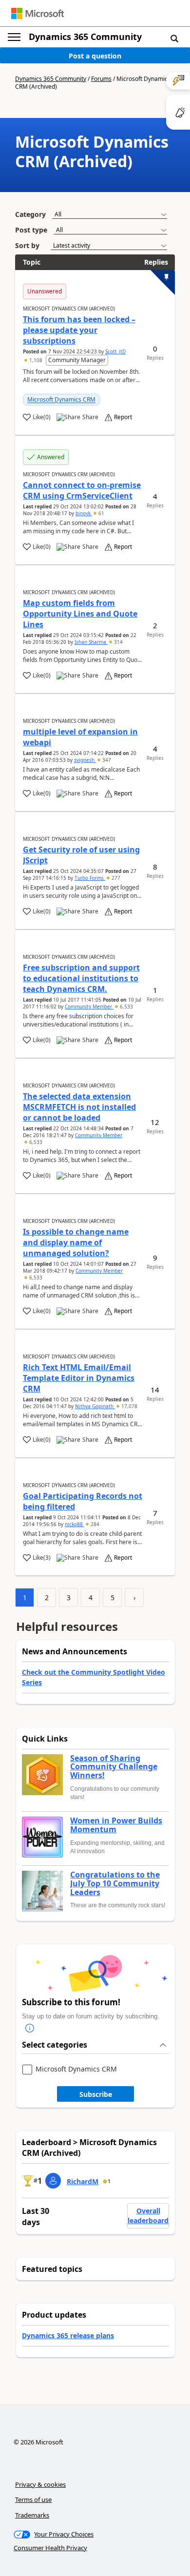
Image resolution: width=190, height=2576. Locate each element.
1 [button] (109, 2181)
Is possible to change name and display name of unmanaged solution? (76, 1242)
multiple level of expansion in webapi (80, 737)
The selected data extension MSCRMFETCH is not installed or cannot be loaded (79, 1107)
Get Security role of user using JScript (81, 855)
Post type (31, 230)
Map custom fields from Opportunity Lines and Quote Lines (80, 614)
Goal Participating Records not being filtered (83, 1501)
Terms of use (33, 2499)
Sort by (27, 245)
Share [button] (90, 417)
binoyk (84, 513)
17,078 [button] (129, 1406)
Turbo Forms (90, 878)
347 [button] (106, 760)
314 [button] (118, 642)
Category (30, 214)
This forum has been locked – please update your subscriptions (79, 330)
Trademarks (32, 2515)
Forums (101, 79)
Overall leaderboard (148, 2216)
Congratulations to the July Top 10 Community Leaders (115, 1884)
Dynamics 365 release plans (68, 2335)
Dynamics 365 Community (85, 37)
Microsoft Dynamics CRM (61, 399)
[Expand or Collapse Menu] (14, 37)
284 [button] (94, 1524)
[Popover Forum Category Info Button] (30, 2029)
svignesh (85, 760)
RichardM (83, 2181)
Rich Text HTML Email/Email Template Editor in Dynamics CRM (79, 1378)
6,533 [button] (126, 1007)
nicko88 (75, 1524)
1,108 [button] (36, 360)
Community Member (89, 1007)
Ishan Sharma (91, 642)
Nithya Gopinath (95, 1406)
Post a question (95, 56)
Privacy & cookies (40, 2484)
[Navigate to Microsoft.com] (38, 13)
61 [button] (101, 513)
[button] (174, 38)
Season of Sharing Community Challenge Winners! (114, 1767)
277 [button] (115, 878)
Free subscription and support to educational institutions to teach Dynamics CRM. (81, 978)
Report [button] (123, 417)
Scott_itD (115, 351)
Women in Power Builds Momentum (116, 1825)
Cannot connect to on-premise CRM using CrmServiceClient (82, 490)
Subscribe (96, 2094)
